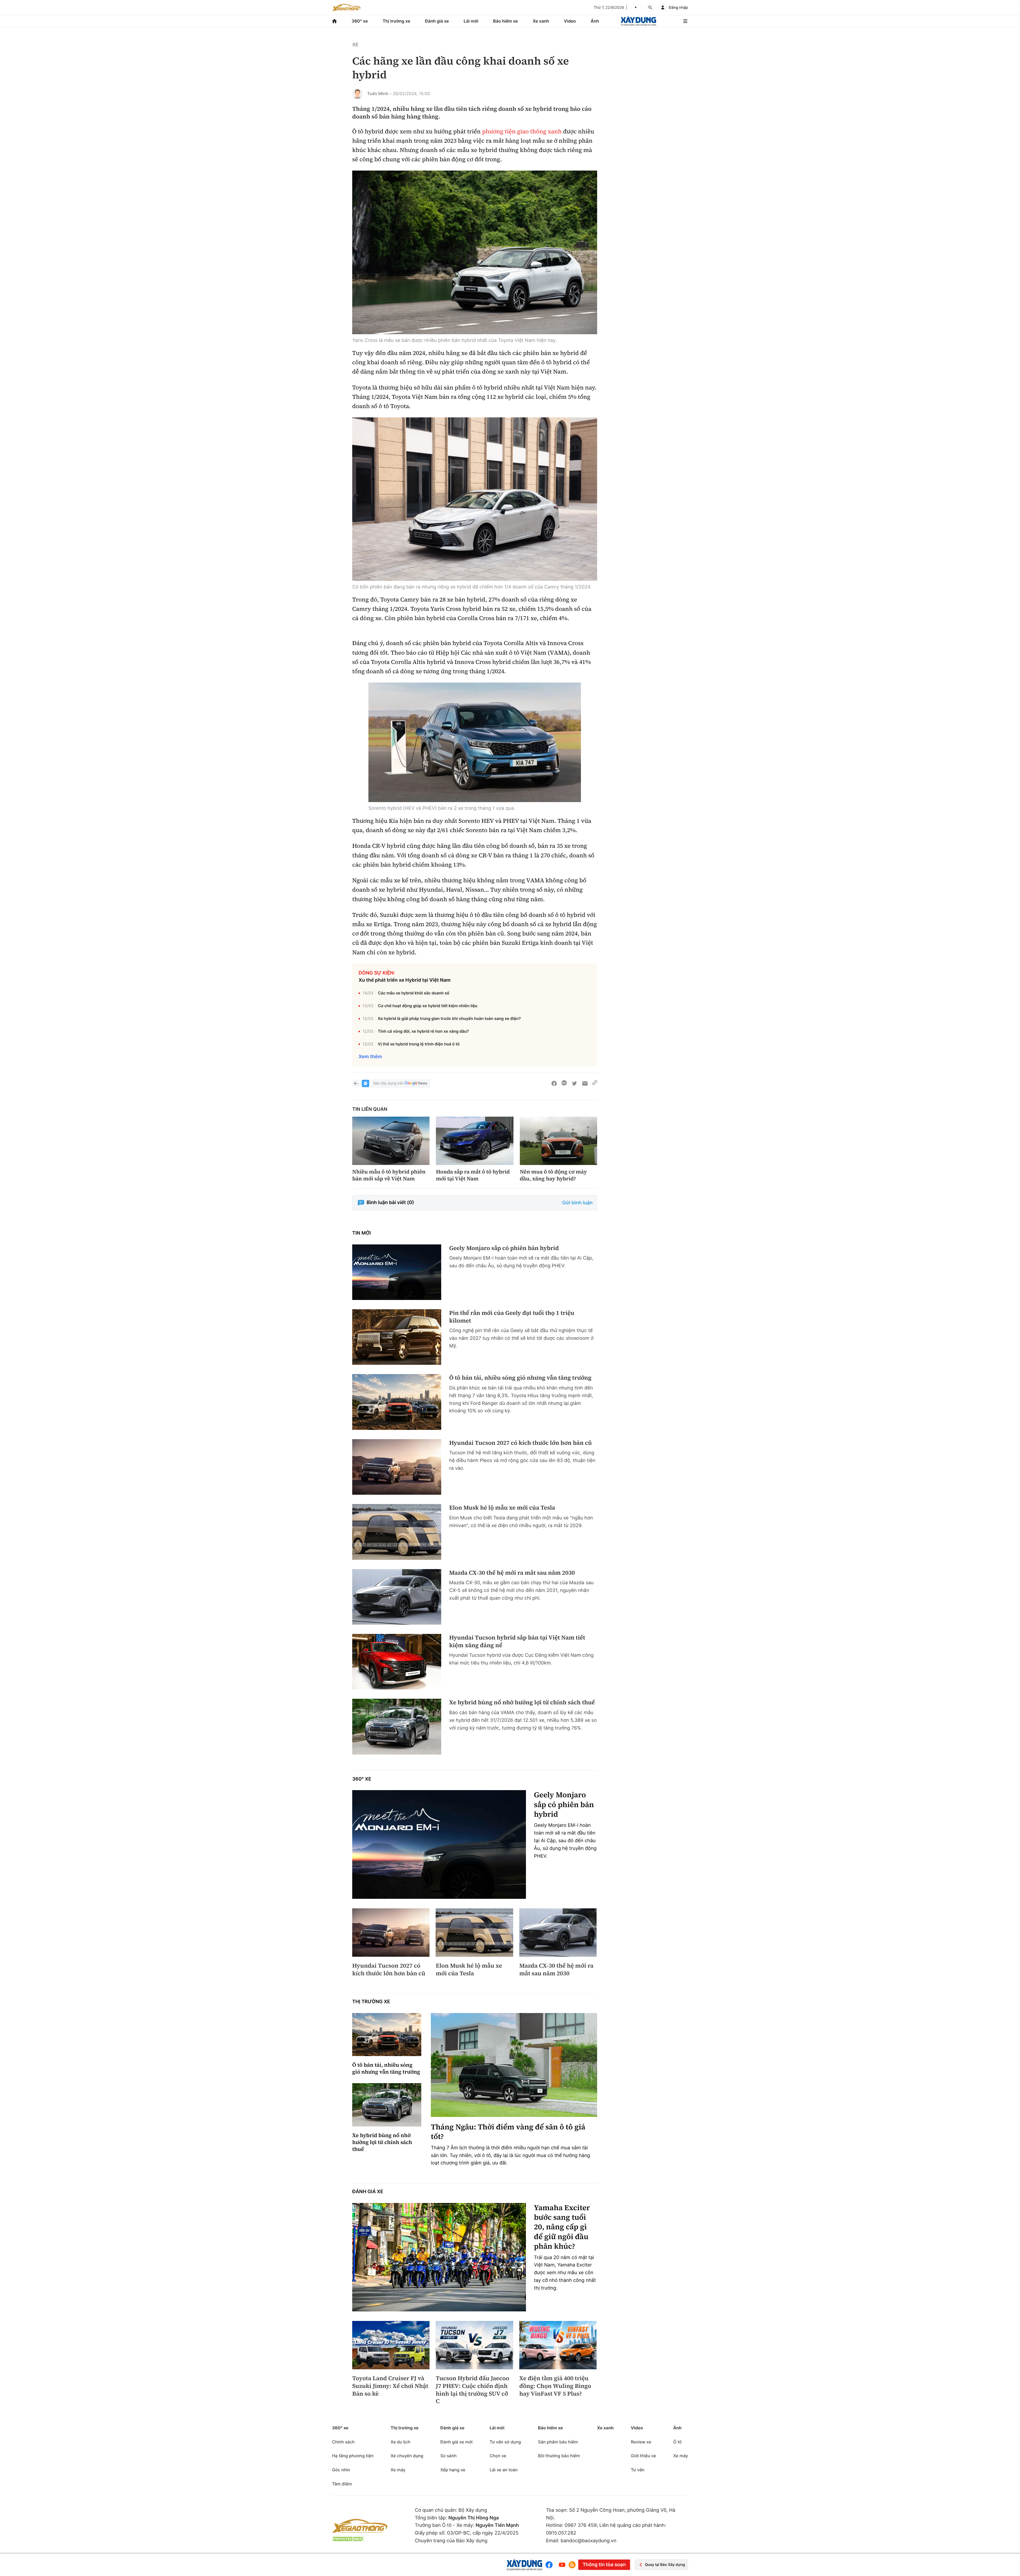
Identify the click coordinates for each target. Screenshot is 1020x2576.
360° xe (360, 21)
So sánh (449, 2456)
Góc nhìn (341, 2470)
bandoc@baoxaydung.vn (589, 2541)
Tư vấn (638, 2470)
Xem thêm (370, 1057)
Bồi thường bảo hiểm (559, 2456)
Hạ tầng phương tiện (353, 2456)
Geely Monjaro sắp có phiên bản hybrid (504, 1248)
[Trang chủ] (334, 21)
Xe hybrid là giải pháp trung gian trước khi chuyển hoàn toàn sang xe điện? (449, 1018)
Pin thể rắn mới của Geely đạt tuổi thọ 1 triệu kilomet (512, 1317)
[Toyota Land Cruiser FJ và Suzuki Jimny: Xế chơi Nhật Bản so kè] (391, 2345)
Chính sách (343, 2442)
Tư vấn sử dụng (505, 2442)
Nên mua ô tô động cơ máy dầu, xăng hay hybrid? (553, 1175)
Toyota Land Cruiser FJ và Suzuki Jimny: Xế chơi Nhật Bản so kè (390, 2386)
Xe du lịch (400, 2442)
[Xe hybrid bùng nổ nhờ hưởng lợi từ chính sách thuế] (397, 1726)
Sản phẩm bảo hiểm (558, 2442)
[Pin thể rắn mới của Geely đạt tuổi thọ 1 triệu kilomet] (397, 1337)
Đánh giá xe (437, 21)
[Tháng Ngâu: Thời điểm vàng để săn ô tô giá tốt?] (514, 2065)
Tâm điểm (342, 2484)
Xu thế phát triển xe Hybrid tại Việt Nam (405, 980)
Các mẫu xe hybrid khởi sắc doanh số (414, 993)
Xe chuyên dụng (407, 2456)
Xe (355, 45)
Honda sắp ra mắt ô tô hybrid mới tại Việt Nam (473, 1175)
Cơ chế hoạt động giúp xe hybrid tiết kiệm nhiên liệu (428, 1006)
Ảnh (595, 21)
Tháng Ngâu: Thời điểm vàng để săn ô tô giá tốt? (508, 2132)
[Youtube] (562, 2565)
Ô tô (677, 2442)
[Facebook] (550, 2565)
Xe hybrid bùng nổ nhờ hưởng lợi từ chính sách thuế (522, 1703)
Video (570, 21)
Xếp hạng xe (453, 2470)
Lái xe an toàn (504, 2470)
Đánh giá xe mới (456, 2442)
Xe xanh (541, 21)
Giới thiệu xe (643, 2456)
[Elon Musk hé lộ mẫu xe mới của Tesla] (397, 1532)
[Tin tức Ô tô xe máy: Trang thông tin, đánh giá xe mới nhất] (346, 7)
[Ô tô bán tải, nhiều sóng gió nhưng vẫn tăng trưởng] (397, 1402)
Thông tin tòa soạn (604, 2565)
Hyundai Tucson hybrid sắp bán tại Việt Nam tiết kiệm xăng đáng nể (517, 1641)
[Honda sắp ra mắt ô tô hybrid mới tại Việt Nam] (475, 1141)
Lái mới (471, 21)
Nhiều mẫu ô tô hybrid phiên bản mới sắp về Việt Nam (389, 1175)
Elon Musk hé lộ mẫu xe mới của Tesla (502, 1508)
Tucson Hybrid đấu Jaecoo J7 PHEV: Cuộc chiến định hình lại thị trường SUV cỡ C (472, 2390)
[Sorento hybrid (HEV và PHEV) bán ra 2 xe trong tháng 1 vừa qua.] (475, 742)
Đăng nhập (678, 8)
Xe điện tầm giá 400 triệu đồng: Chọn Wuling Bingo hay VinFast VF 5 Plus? (555, 2386)
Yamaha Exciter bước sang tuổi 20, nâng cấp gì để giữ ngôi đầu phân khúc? (562, 2227)
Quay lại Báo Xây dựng (665, 2565)
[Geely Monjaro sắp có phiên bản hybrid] (397, 1272)
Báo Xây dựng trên (388, 1083)
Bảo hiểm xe (505, 21)
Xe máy (398, 2470)
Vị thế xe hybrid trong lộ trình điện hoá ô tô (419, 1044)
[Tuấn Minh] (358, 94)
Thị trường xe (397, 21)
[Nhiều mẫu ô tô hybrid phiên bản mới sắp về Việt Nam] (391, 1141)
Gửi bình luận (577, 1203)
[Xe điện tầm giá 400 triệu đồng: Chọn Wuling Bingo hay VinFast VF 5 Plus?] (558, 2345)
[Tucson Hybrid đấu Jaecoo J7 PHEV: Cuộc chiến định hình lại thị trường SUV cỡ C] (474, 2345)
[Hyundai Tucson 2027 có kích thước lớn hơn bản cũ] (397, 1467)
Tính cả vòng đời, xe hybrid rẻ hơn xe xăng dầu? (423, 1031)
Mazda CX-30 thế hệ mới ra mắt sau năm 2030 (512, 1573)
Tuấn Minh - (379, 94)
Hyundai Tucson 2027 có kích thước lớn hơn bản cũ (520, 1443)
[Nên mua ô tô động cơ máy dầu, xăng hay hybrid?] (558, 1141)
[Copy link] (595, 1083)
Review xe (641, 2442)
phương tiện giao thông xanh (522, 132)
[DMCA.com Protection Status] (348, 2539)
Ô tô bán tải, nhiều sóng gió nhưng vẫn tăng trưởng (520, 1378)
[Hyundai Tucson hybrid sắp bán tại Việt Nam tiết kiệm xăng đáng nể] (397, 1662)
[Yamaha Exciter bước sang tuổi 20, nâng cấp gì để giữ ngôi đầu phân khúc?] (439, 2257)
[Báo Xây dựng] (638, 21)
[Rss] (572, 2565)
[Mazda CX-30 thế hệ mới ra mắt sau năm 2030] (397, 1597)
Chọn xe (498, 2456)
